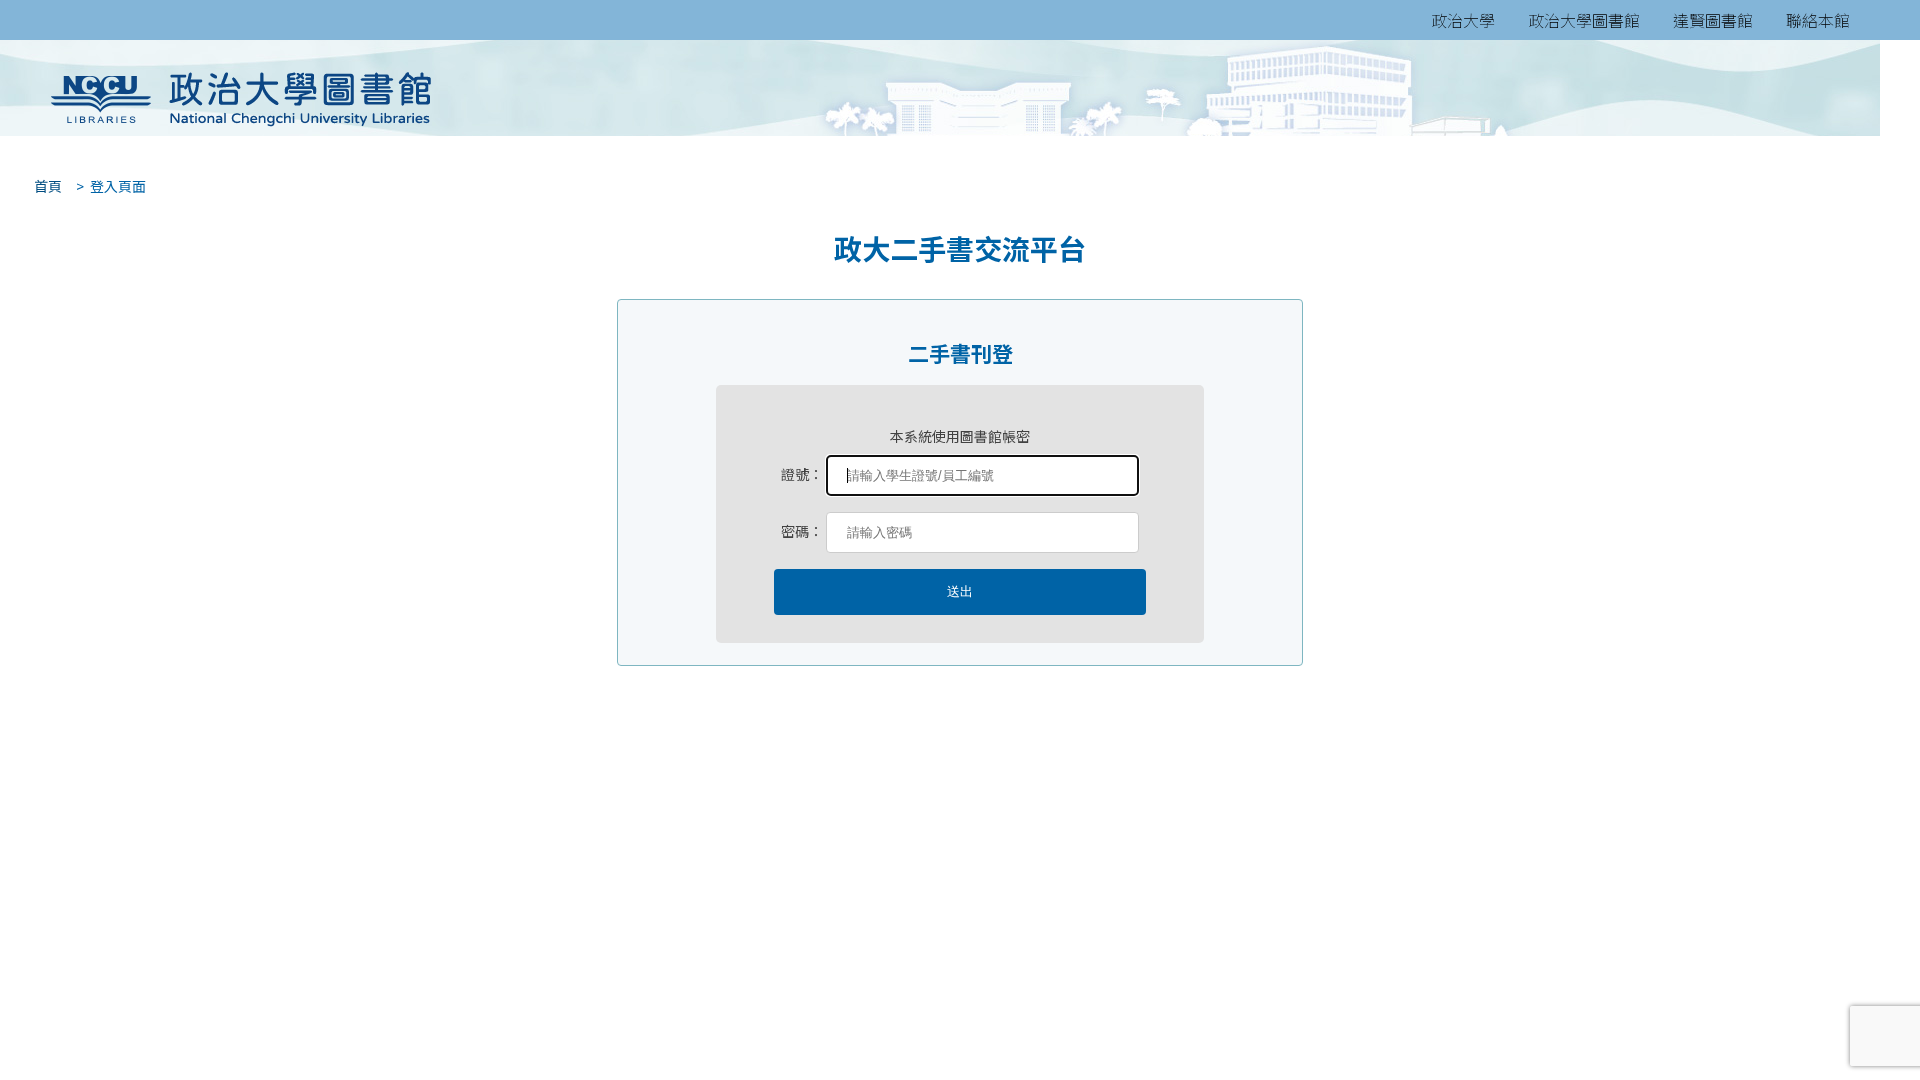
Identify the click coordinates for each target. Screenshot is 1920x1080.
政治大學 (1463, 20)
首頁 (42, 186)
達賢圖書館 (1713, 20)
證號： (802, 474)
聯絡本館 (1818, 20)
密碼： (802, 531)
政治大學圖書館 (1584, 20)
